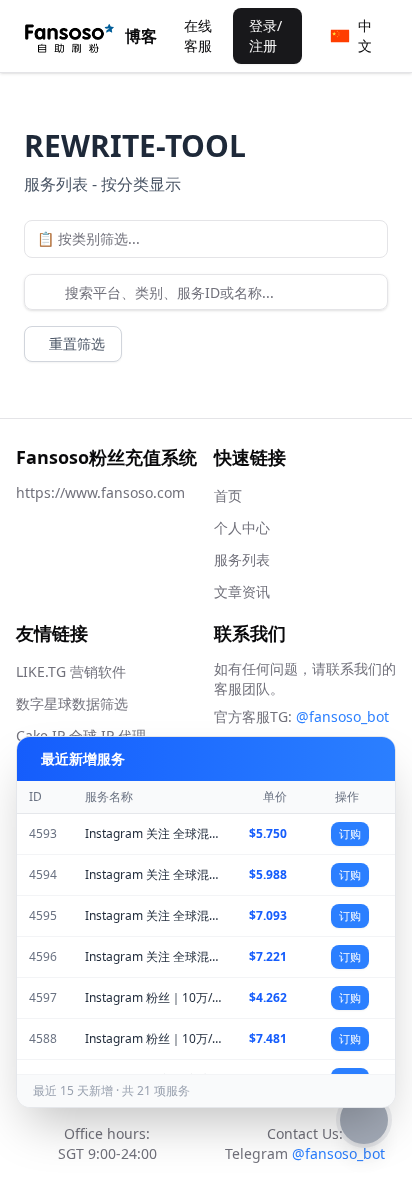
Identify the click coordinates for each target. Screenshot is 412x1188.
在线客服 (198, 35)
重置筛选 (77, 343)
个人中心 (242, 527)
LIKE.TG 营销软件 (71, 671)
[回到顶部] (364, 1120)
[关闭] (367, 759)
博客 (141, 36)
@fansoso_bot (342, 716)
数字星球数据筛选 (72, 703)
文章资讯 (242, 591)
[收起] (339, 759)
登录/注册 (265, 35)
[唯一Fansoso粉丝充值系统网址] (69, 36)
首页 (228, 495)
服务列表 (242, 559)
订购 (350, 833)
